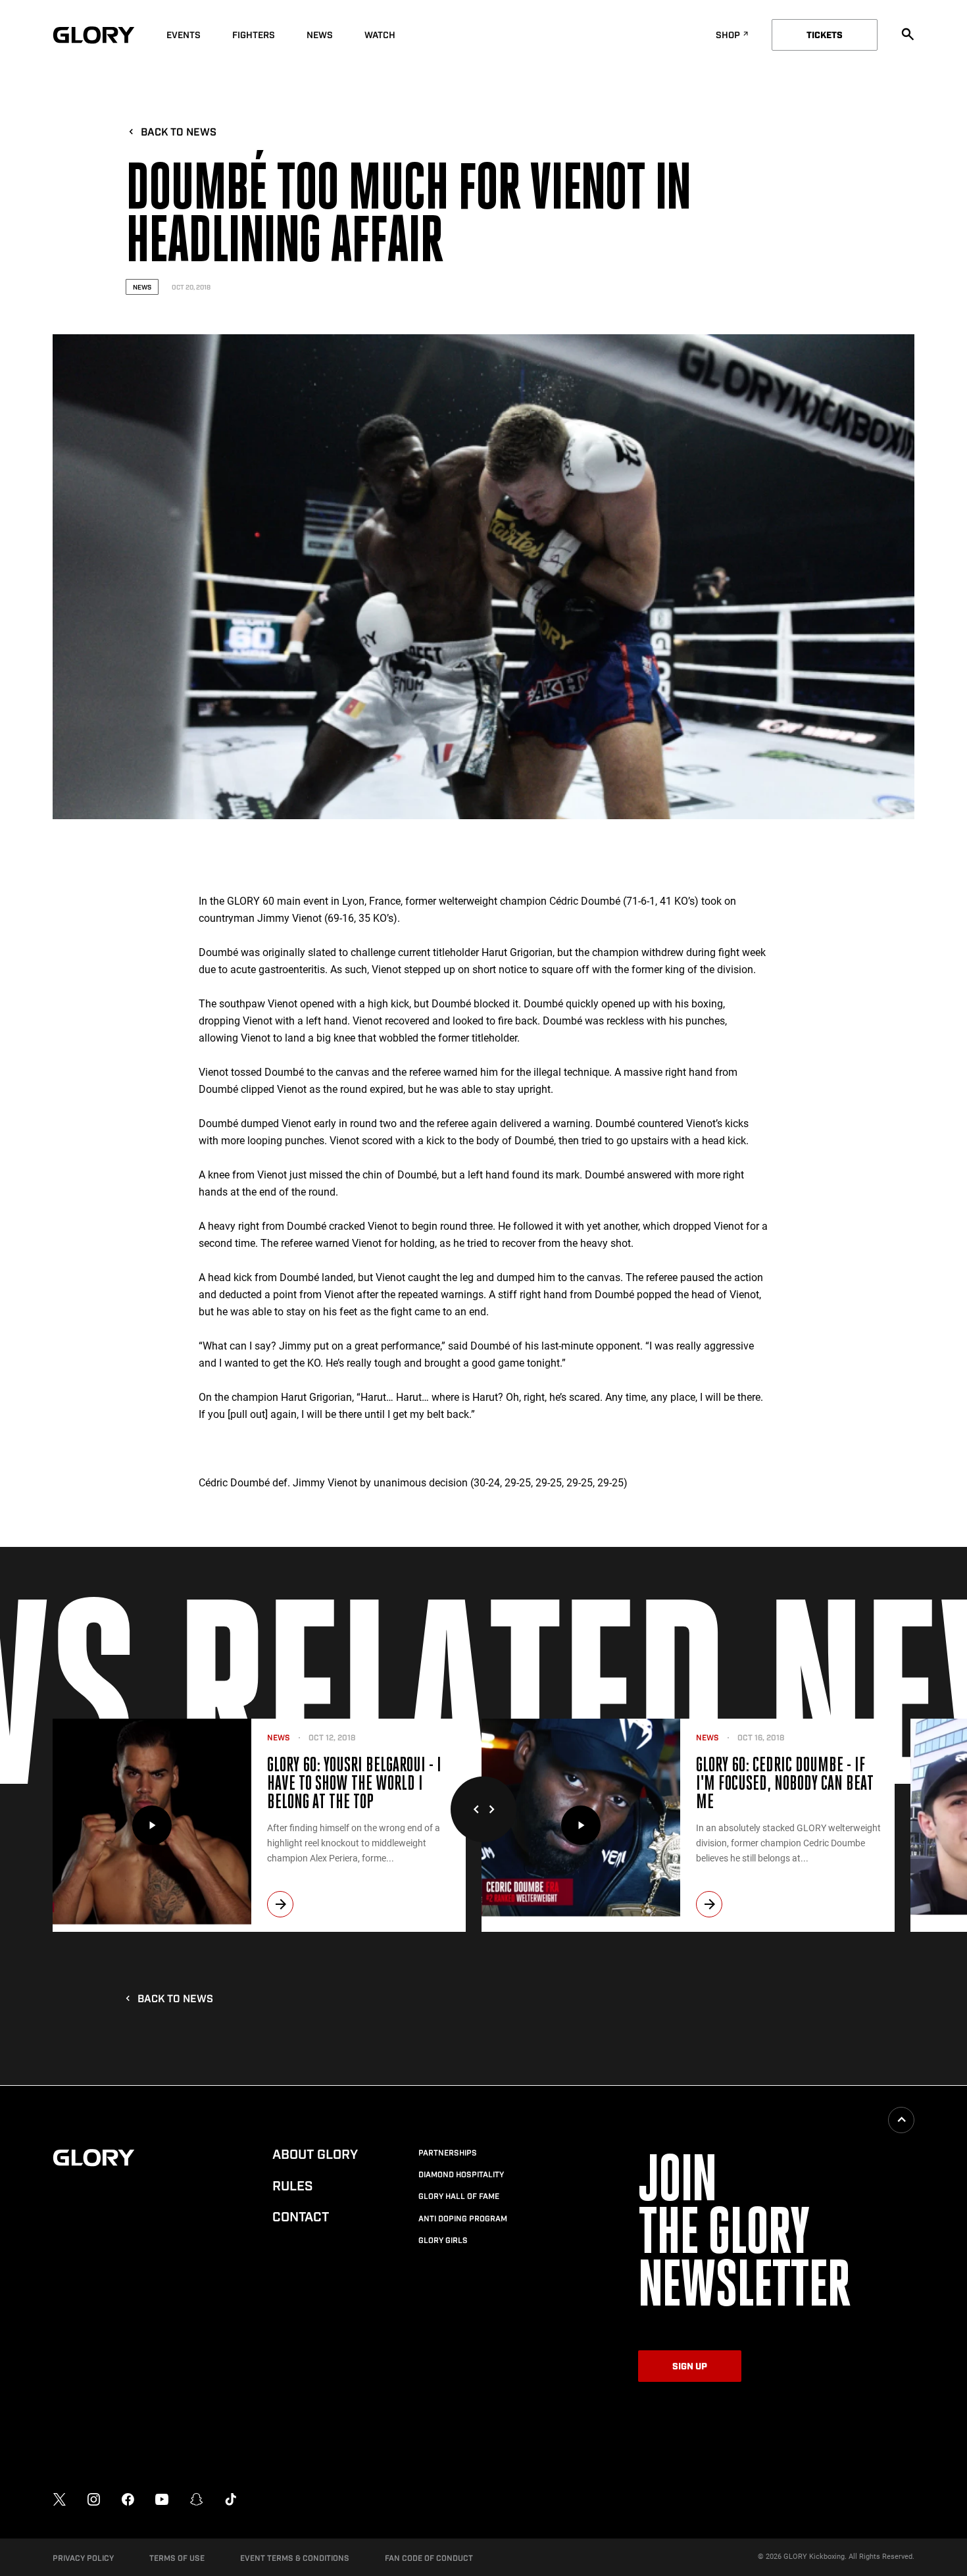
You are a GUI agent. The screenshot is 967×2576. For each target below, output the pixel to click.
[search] (908, 34)
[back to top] (901, 2120)
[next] (280, 1904)
